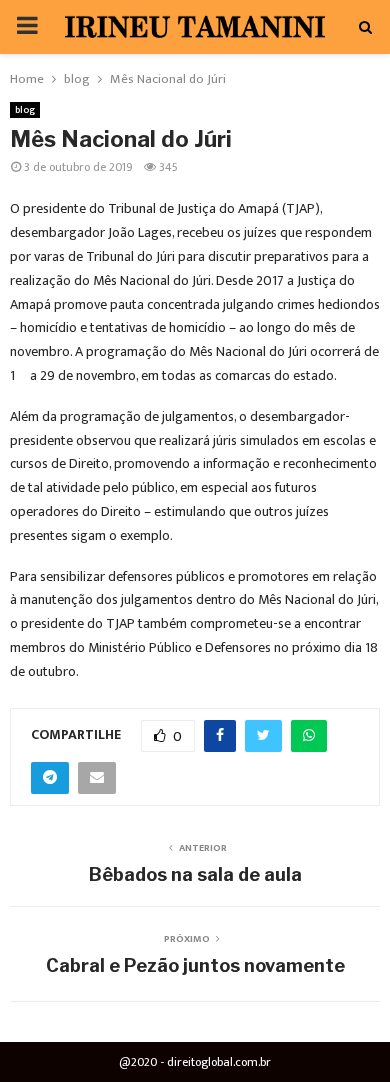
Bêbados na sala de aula (195, 874)
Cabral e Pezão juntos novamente (195, 965)
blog (25, 110)
